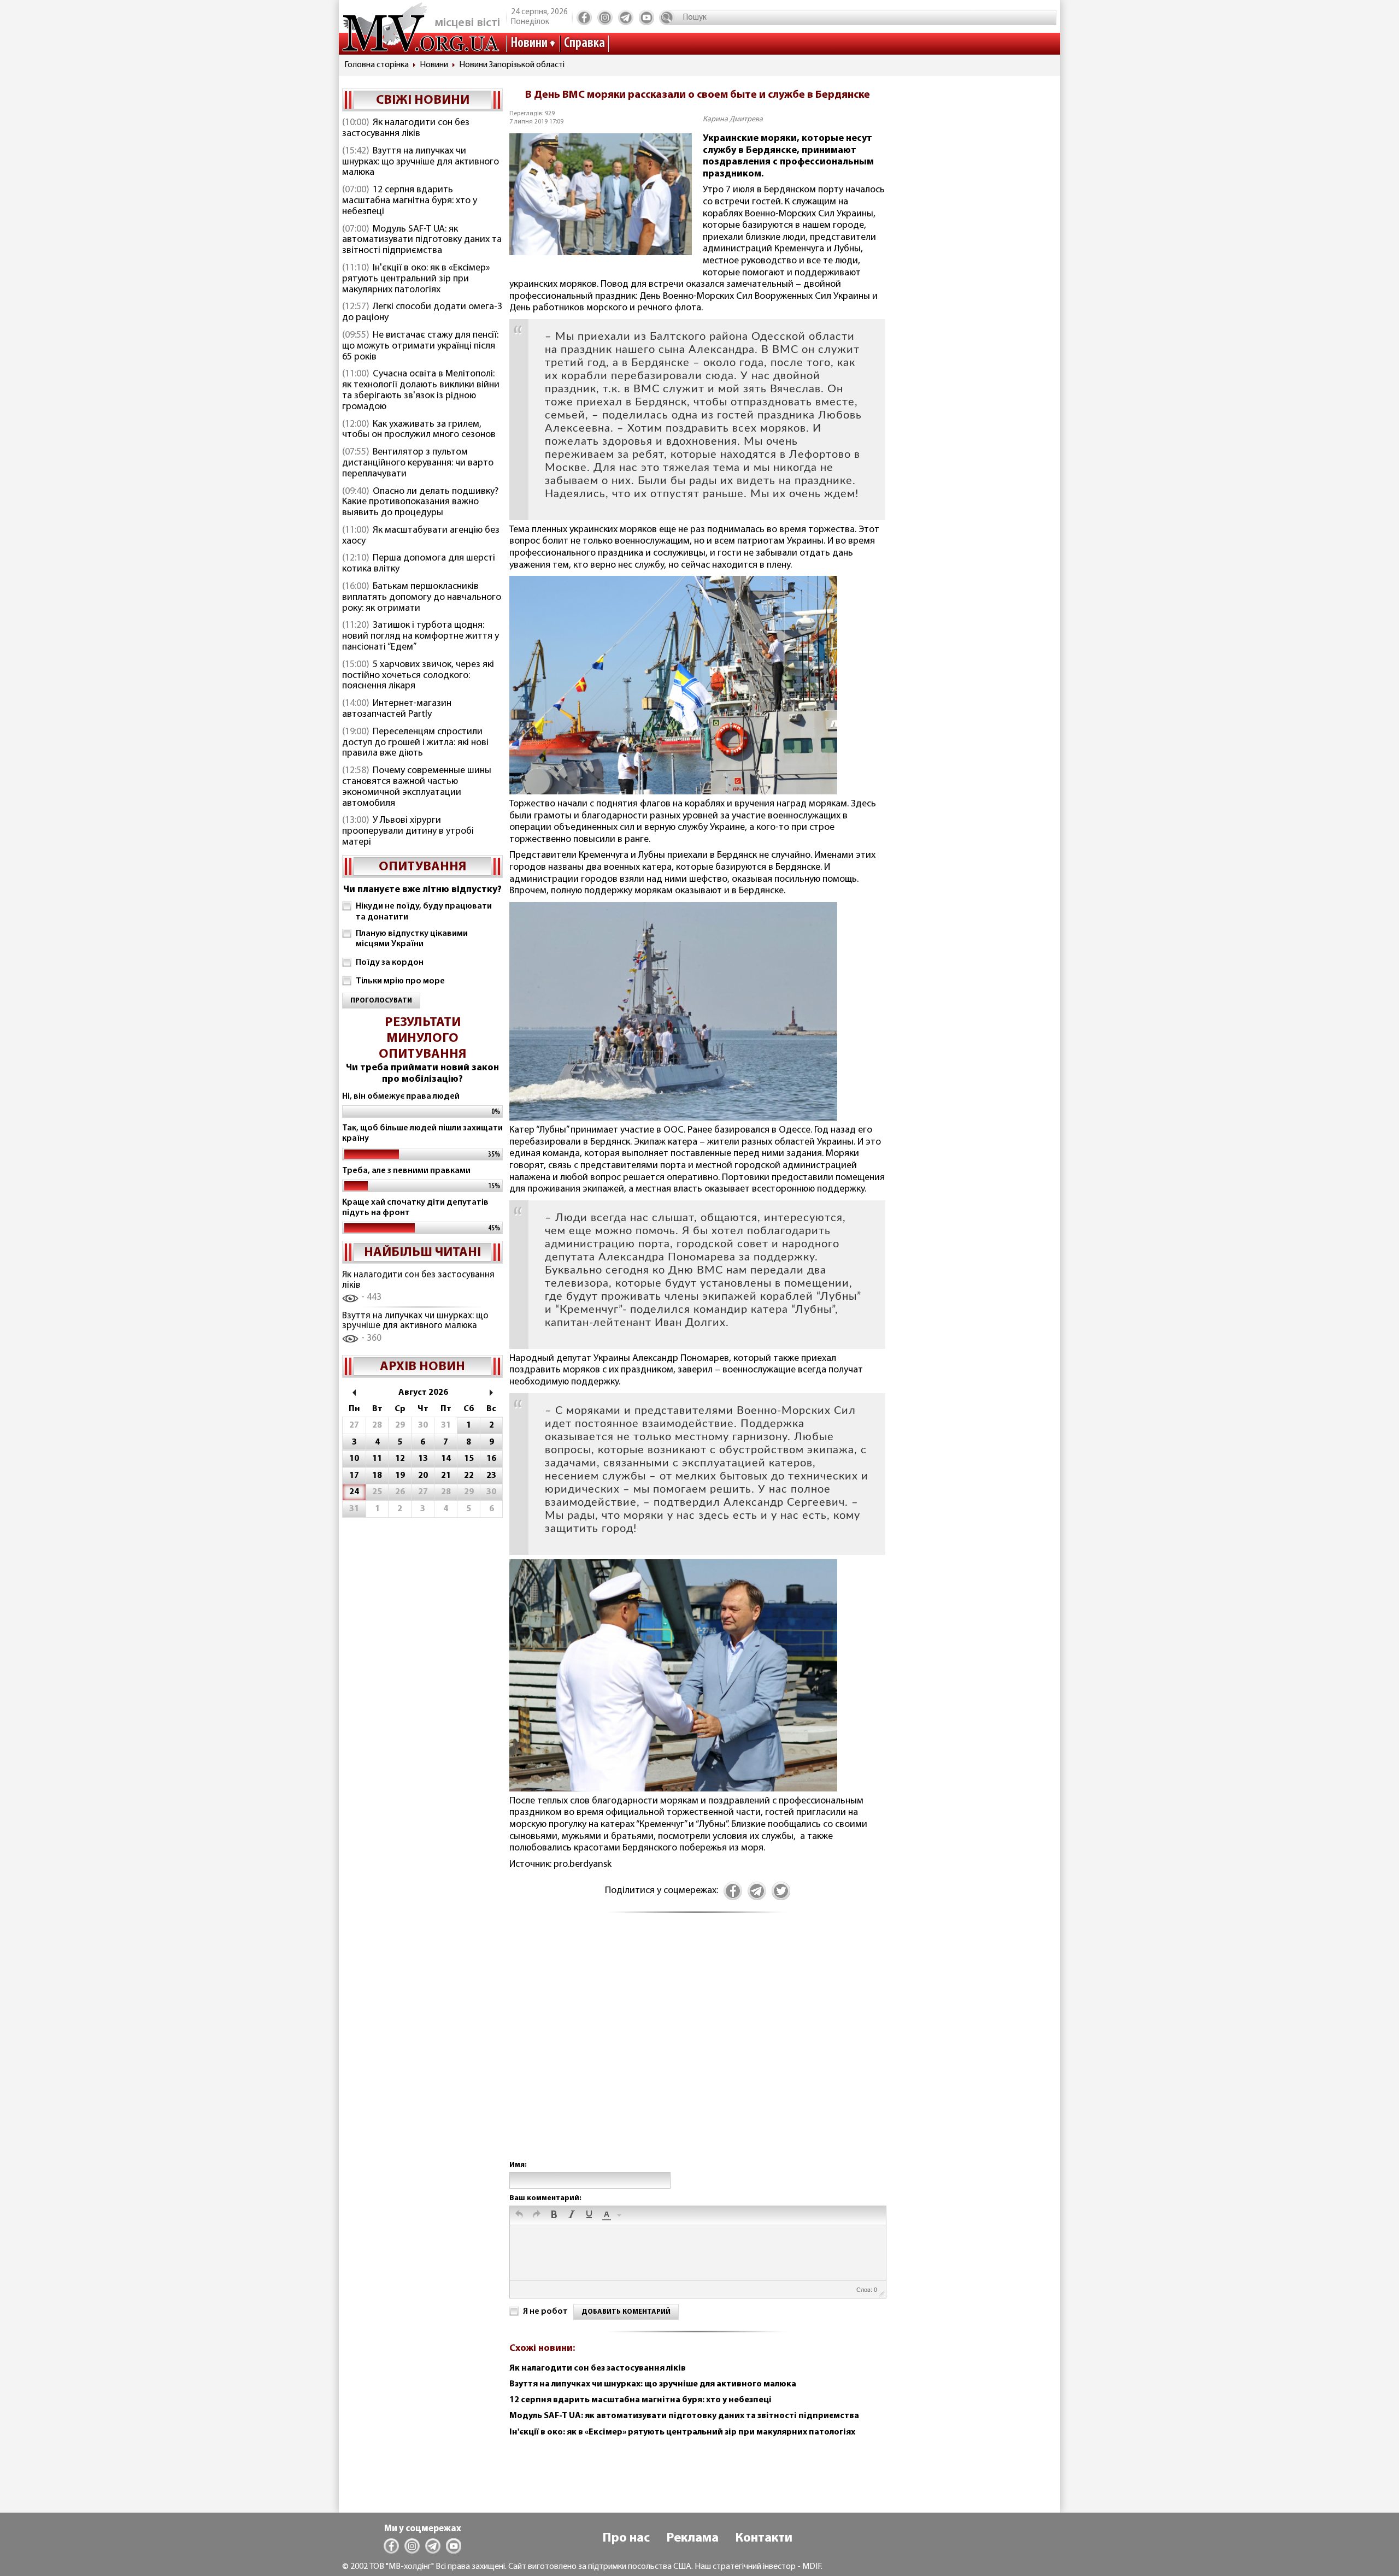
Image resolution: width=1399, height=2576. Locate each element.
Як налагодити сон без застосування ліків (406, 128)
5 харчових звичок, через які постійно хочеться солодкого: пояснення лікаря (418, 676)
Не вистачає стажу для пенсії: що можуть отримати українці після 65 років (420, 346)
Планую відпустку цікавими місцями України (412, 939)
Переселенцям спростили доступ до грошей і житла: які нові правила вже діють (415, 743)
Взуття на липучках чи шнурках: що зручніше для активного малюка (421, 162)
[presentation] (519, 2215)
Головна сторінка (377, 65)
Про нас (626, 2538)
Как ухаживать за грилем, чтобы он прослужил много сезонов (419, 430)
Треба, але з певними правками (406, 1171)
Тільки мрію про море (400, 981)
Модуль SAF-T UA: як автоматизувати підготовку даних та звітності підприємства (422, 240)
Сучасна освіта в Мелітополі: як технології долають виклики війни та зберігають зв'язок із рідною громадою (421, 390)
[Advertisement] (697, 2048)
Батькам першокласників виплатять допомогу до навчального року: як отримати (422, 598)
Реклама (692, 2538)
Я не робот (545, 2312)
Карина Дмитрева (733, 119)
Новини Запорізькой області (512, 65)
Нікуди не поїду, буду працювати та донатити (424, 912)
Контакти (764, 2538)
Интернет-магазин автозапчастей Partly (397, 709)
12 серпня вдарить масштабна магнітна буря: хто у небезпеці (410, 201)
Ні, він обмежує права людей (401, 1097)
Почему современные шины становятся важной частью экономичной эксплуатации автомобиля (417, 787)
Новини (529, 43)
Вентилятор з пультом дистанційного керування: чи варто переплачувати (418, 463)
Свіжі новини (423, 101)
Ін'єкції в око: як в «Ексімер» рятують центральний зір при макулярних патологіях (416, 279)
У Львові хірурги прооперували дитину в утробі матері (408, 832)
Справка (584, 43)
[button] (519, 2215)
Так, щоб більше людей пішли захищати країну (422, 1133)
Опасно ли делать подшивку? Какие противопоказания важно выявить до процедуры (420, 503)
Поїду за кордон (390, 963)
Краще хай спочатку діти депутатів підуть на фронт (415, 1208)
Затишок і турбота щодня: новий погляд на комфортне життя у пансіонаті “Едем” (421, 636)
